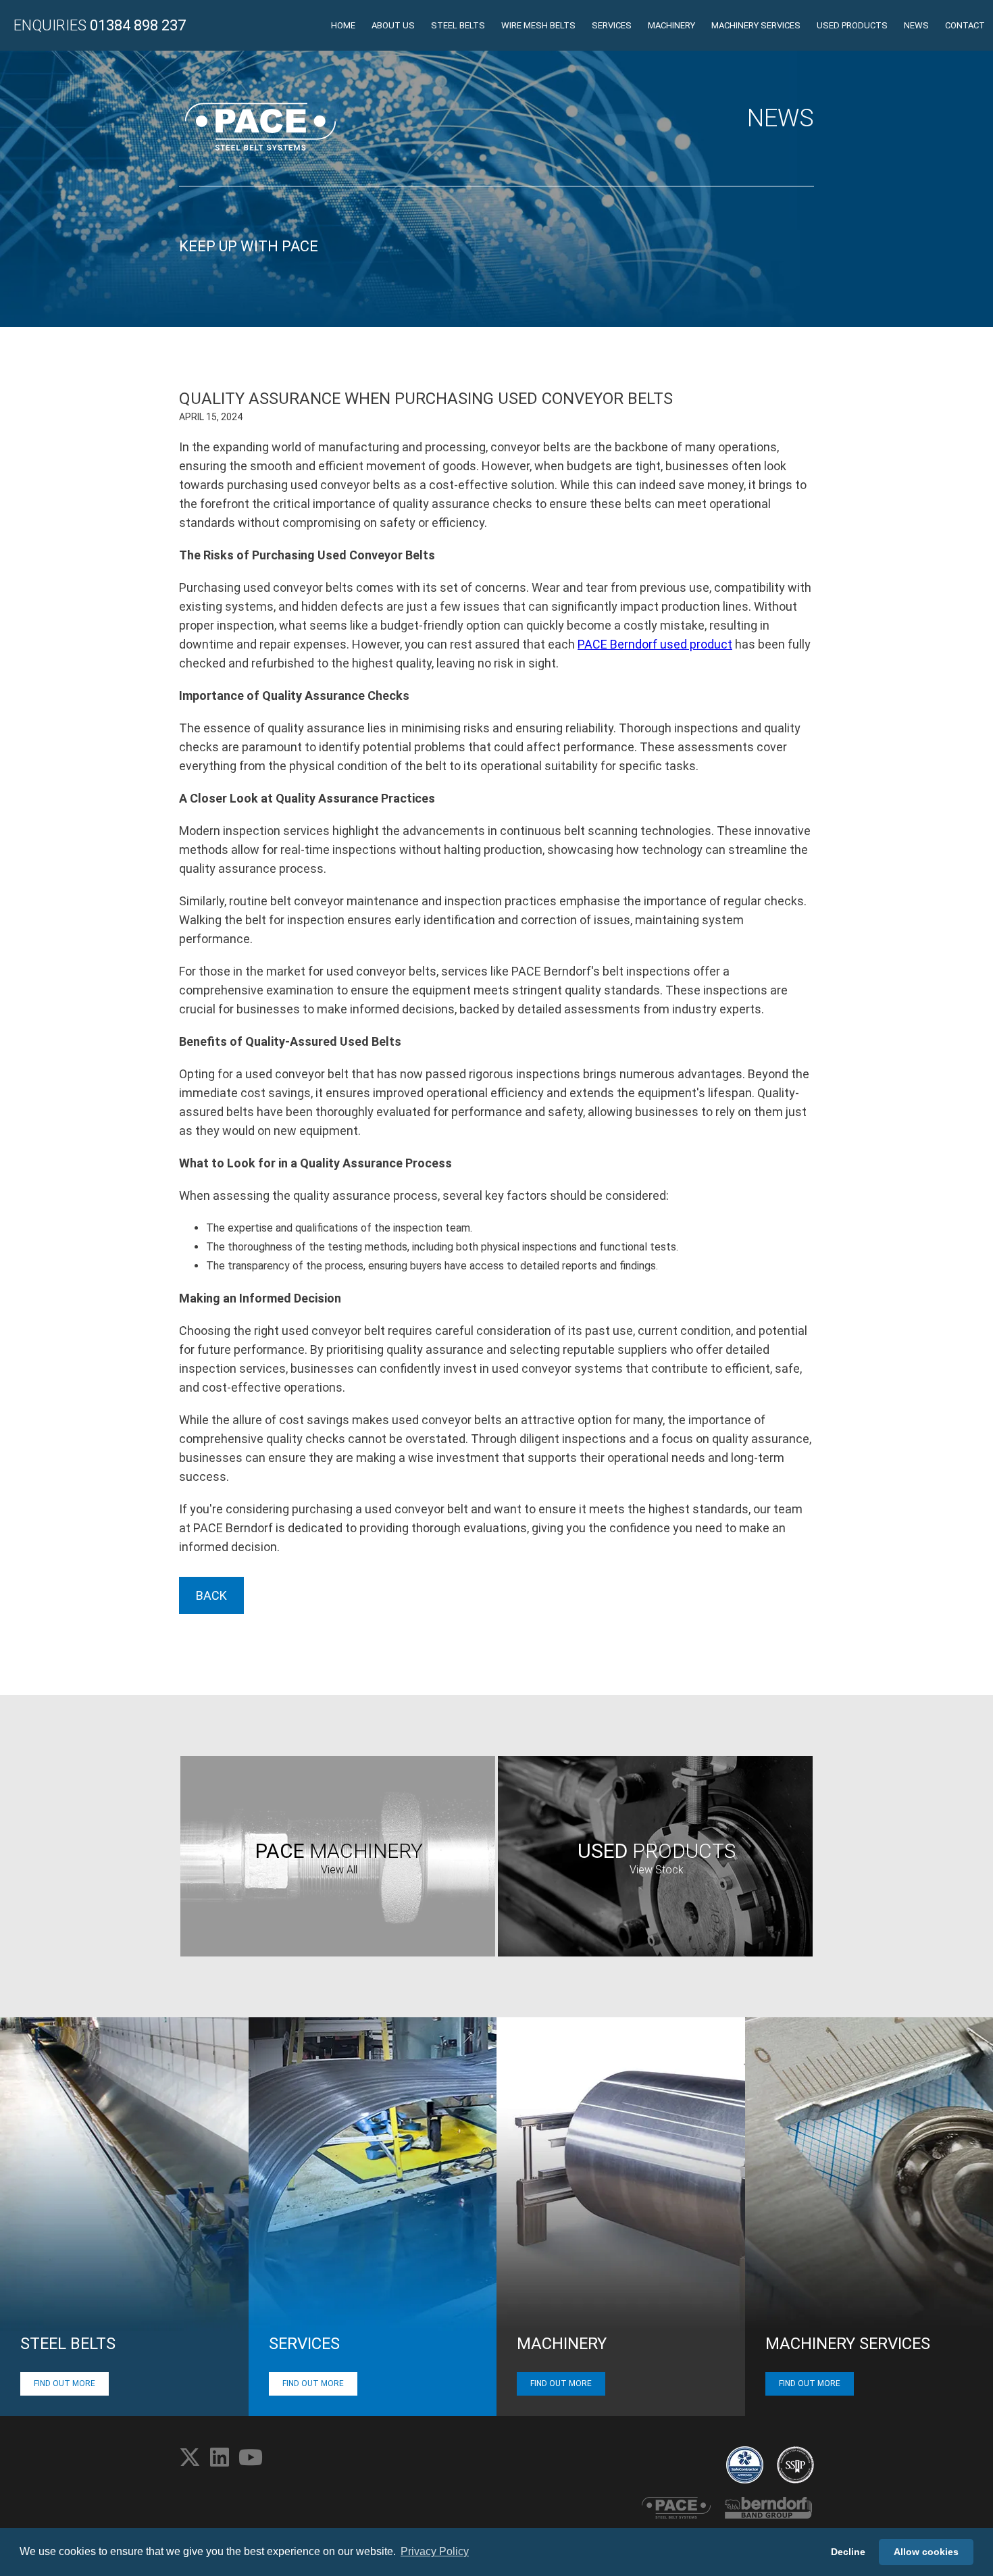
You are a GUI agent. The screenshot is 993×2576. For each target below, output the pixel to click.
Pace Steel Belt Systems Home (260, 127)
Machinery (671, 25)
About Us (393, 25)
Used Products (852, 25)
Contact (965, 25)
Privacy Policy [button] (435, 2551)
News (916, 25)
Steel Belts (458, 25)
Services (612, 25)
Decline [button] (848, 2552)
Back (211, 1595)
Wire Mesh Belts (538, 25)
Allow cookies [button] (926, 2552)
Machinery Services (756, 25)
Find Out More (65, 2383)
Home (343, 25)
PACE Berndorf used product (655, 644)
